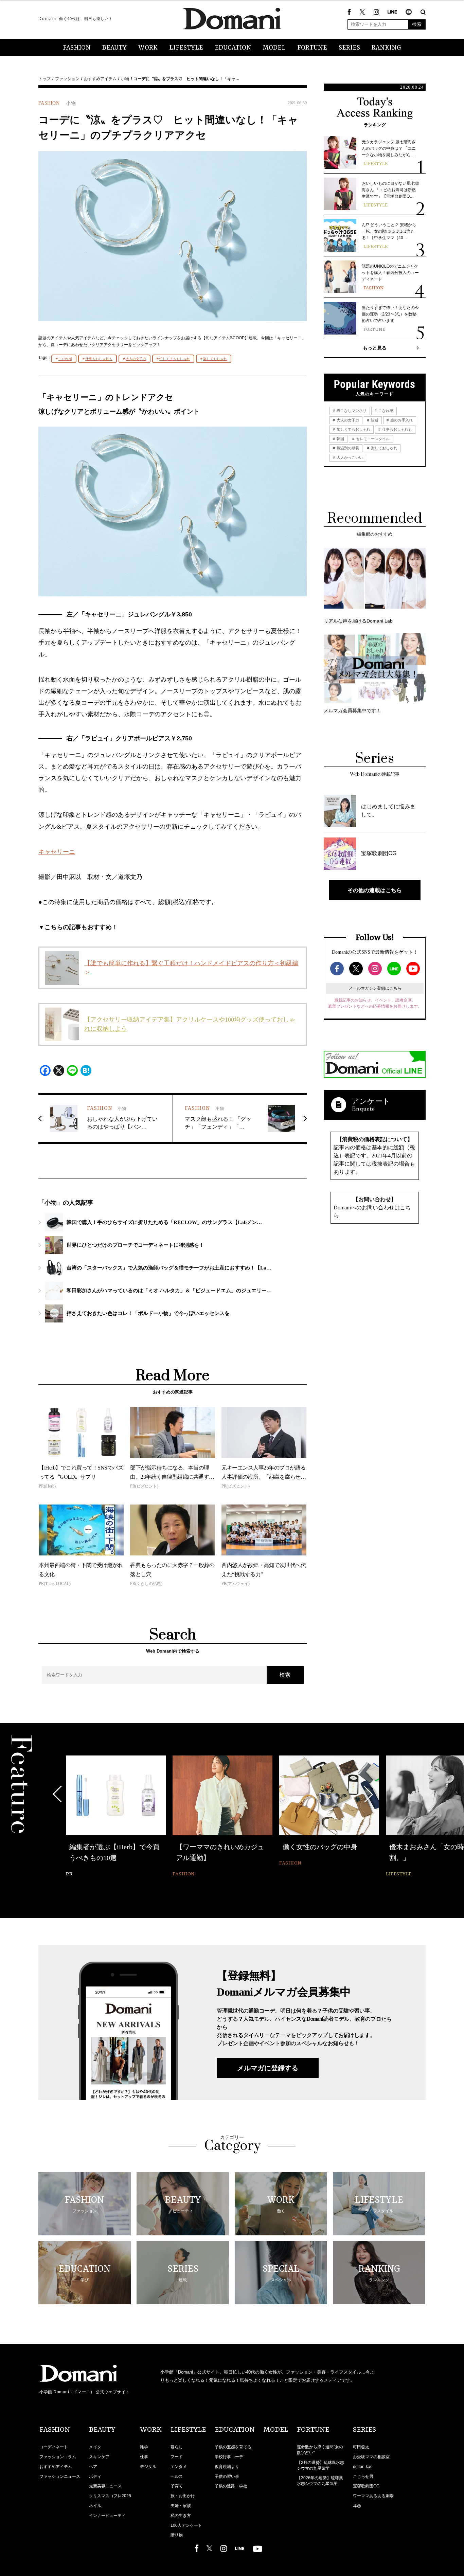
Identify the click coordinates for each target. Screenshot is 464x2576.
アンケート (371, 1101)
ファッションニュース (60, 2476)
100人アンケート (186, 2525)
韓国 (340, 439)
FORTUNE (312, 48)
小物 (125, 79)
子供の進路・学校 (231, 2486)
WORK (148, 48)
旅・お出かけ (183, 2496)
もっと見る (375, 348)
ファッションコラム (58, 2457)
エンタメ (179, 2467)
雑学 (144, 2447)
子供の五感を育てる (233, 2447)
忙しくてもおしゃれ (175, 359)
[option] (116, 1817)
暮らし (177, 2447)
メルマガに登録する (268, 2068)
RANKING (386, 48)
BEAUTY (114, 48)
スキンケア (99, 2457)
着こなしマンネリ (351, 411)
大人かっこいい (349, 457)
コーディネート (54, 2447)
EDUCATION (233, 48)
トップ (44, 79)
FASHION (77, 48)
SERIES (349, 48)
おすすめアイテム (100, 79)
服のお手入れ (401, 420)
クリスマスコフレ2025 (110, 2496)
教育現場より (227, 2467)
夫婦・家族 (181, 2506)
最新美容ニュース (105, 2486)
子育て (177, 2486)
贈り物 (177, 2535)
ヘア (93, 2467)
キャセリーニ (57, 852)
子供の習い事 (227, 2476)
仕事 (144, 2457)
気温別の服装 (347, 448)
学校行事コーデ (229, 2457)
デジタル (148, 2467)
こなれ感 (65, 359)
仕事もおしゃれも (99, 359)
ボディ (95, 2476)
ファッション (67, 79)
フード (177, 2457)
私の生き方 (181, 2516)
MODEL (274, 48)
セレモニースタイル (372, 439)
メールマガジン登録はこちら (375, 988)
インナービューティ (107, 2516)
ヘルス (177, 2476)
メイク (95, 2447)
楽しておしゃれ (215, 359)
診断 (374, 420)
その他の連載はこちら (375, 890)
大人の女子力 (136, 359)
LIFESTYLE (186, 48)
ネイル (95, 2506)
